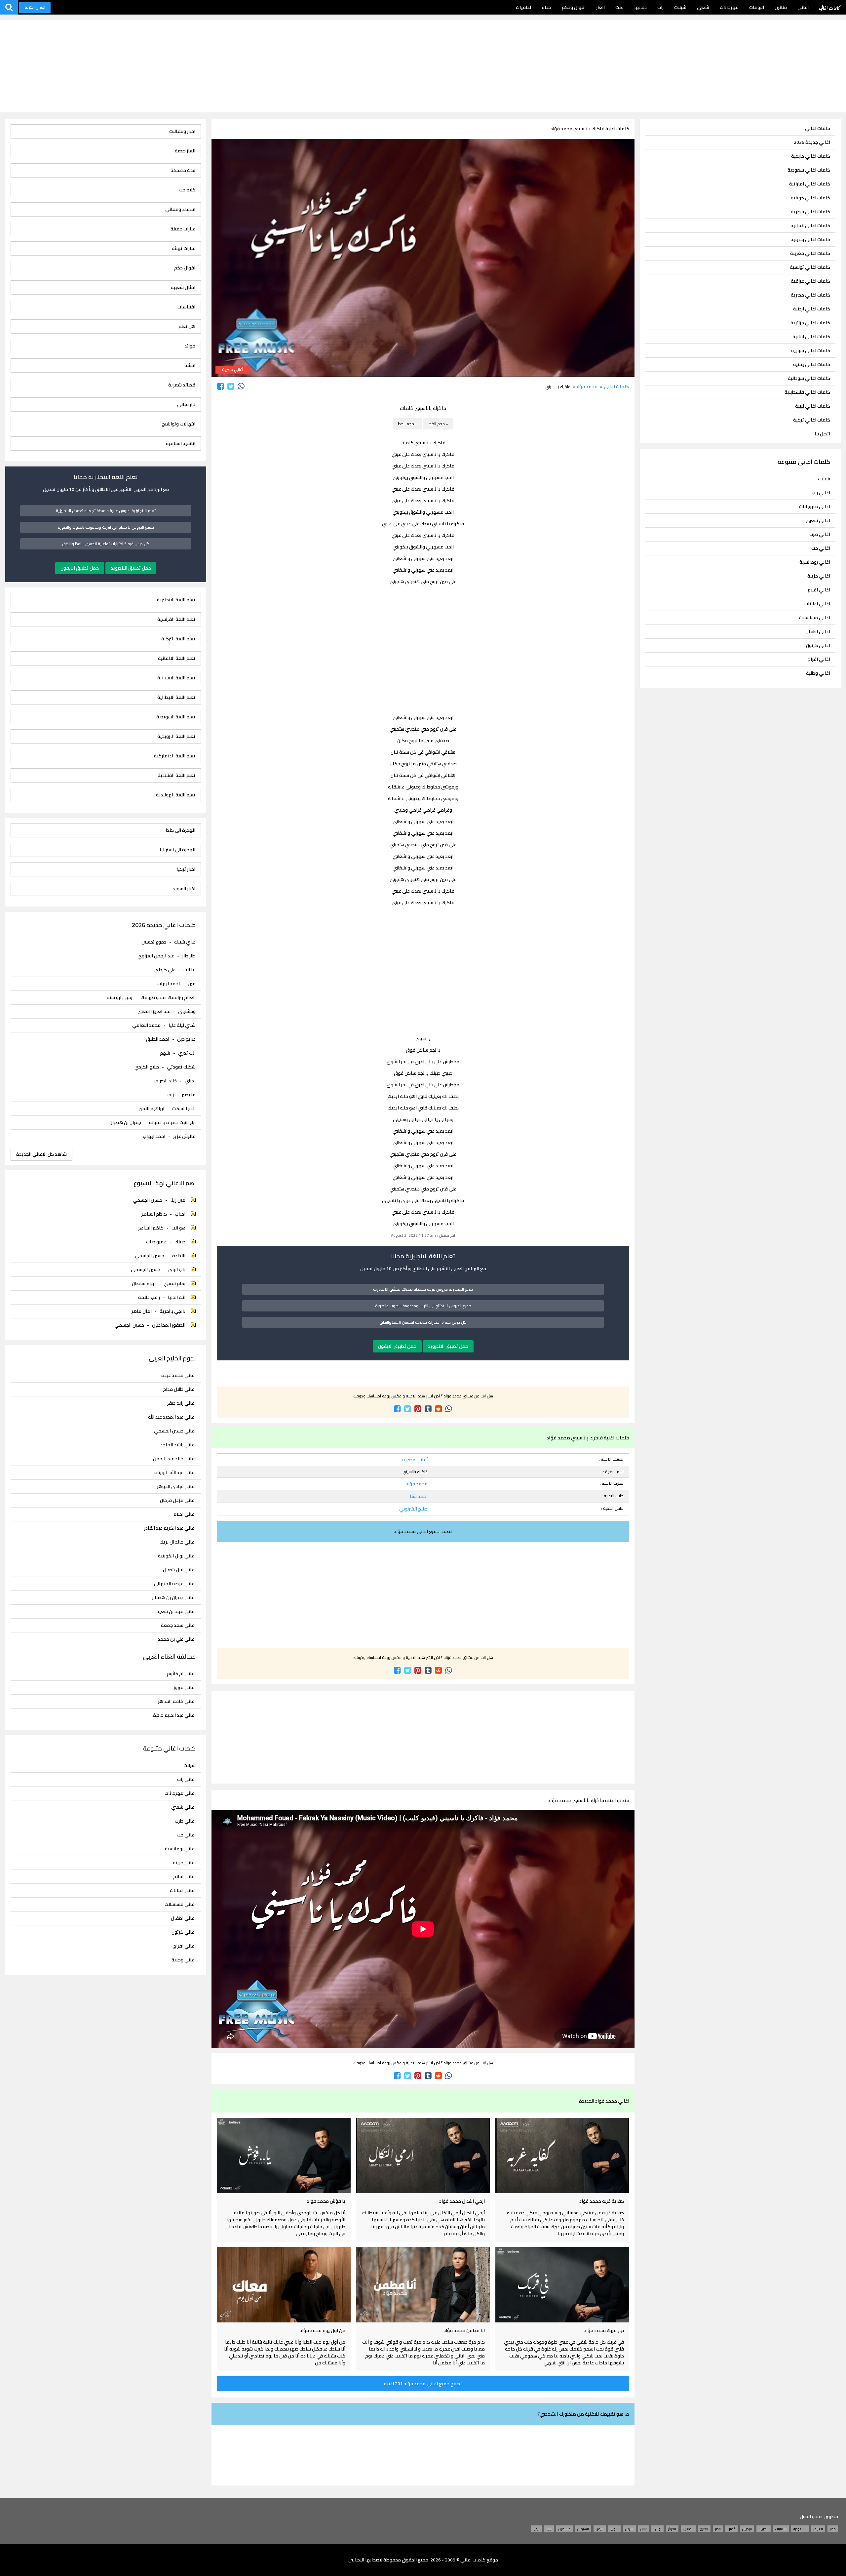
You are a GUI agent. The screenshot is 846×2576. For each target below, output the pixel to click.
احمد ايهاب (169, 984)
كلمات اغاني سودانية (809, 378)
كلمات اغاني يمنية (812, 364)
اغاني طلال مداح (179, 1389)
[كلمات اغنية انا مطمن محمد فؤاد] (423, 2285)
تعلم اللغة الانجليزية (176, 600)
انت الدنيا (177, 1297)
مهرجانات (729, 7)
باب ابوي (177, 1269)
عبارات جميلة (183, 229)
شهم (165, 1053)
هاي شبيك (185, 942)
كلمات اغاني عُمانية (810, 226)
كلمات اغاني (830, 7)
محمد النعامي (146, 1025)
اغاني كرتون (818, 645)
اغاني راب (821, 493)
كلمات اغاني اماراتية (810, 184)
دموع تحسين (154, 942)
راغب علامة (149, 1297)
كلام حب (187, 190)
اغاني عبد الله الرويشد (174, 1473)
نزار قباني (186, 404)
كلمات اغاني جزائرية (810, 323)
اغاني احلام (185, 1514)
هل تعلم (187, 326)
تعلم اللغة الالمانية (177, 658)
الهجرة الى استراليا (177, 850)
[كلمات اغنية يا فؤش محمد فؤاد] (284, 2155)
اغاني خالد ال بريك (178, 1542)
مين (192, 984)
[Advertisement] (423, 66)
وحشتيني (187, 1011)
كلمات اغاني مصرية (810, 295)
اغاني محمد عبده (178, 1375)
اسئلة (190, 365)
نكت (619, 7)
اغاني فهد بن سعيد (176, 1611)
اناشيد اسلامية (181, 443)
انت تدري (187, 1053)
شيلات (680, 7)
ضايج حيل (186, 1039)
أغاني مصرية (233, 369)
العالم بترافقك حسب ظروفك (168, 997)
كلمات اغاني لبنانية (811, 337)
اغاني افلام (819, 590)
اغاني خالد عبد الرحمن (174, 1459)
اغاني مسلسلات (815, 618)
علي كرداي (165, 970)
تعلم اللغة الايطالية (176, 697)
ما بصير (189, 1095)
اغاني (803, 7)
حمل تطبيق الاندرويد (448, 1346)
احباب (180, 1214)
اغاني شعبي (818, 520)
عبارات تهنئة (184, 248)
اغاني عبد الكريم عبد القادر (170, 1528)
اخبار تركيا (186, 869)
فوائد (190, 346)
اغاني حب (821, 548)
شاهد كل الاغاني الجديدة (41, 1154)
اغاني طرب (820, 534)
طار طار (189, 956)
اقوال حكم (185, 268)
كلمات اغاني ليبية (813, 406)
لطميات (523, 7)
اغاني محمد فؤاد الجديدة (604, 2101)
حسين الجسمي (148, 1200)
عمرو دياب (156, 1242)
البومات (757, 7)
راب (660, 7)
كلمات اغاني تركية (812, 420)
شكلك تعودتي (181, 1067)
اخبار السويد (184, 889)
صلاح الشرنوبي (413, 1509)
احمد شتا (419, 1496)
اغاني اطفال (818, 631)
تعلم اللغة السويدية (176, 717)
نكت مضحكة (183, 170)
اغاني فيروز (185, 1688)
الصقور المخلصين (169, 1325)
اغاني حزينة (819, 576)
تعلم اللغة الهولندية (176, 795)
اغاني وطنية (818, 673)
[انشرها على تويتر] (231, 386)
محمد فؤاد (587, 386)
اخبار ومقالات (182, 131)
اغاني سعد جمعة (178, 1625)
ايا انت (190, 970)
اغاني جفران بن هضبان (174, 1598)
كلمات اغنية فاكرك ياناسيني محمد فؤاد (590, 129)
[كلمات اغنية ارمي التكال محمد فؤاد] (423, 2155)
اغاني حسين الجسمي (175, 1431)
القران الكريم (35, 7)
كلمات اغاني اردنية (812, 309)
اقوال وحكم (574, 7)
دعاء (546, 7)
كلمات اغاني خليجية (811, 156)
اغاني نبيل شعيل (179, 1570)
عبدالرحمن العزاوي (156, 956)
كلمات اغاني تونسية (810, 267)
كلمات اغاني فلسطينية (807, 392)
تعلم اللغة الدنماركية (175, 756)
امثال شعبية (183, 287)
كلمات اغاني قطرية (810, 212)
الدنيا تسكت (184, 1108)
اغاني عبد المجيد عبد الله (172, 1417)
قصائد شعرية (182, 385)
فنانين (781, 7)
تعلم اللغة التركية (178, 639)
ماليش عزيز (184, 1136)
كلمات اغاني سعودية (809, 170)
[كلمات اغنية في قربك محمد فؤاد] (562, 2285)
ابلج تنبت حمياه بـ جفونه (172, 1122)
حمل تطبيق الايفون (397, 1346)
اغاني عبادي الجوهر (176, 1487)
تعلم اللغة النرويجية (176, 736)
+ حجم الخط (438, 424)
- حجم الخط (407, 424)
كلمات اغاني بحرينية (810, 240)
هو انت (178, 1228)
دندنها (640, 7)
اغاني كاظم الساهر (177, 1701)
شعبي (703, 7)
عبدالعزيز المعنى (154, 1011)
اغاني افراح (819, 659)
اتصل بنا (822, 434)
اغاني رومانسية (815, 562)
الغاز (600, 7)
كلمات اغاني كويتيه (810, 198)
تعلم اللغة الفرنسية (176, 619)
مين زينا (178, 1200)
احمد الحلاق (158, 1039)
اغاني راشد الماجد (178, 1445)
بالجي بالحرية (173, 1311)
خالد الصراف (165, 1081)
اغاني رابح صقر (181, 1403)
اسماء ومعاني (180, 209)
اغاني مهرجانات (815, 506)
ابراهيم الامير (152, 1108)
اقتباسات (186, 307)
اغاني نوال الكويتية (177, 1556)
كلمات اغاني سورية (811, 351)
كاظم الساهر (154, 1214)
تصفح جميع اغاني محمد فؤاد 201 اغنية (423, 2384)
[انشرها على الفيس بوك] (221, 386)
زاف (170, 1095)
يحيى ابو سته (120, 997)
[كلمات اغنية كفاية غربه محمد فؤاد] (562, 2155)
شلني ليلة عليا (182, 1025)
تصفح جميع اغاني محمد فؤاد (423, 1531)
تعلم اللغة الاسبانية (176, 678)
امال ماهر (142, 1311)
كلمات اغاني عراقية (810, 281)
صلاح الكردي (147, 1067)
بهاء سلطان (144, 1283)
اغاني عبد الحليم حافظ (174, 1715)
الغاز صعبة (185, 151)
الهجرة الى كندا (180, 830)
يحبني (190, 1081)
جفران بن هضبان (125, 1122)
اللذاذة (179, 1256)
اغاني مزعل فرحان (178, 1500)
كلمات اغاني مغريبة (810, 253)
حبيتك (180, 1242)
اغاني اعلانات (817, 604)
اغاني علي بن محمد (177, 1639)
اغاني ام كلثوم (181, 1674)
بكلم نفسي (174, 1283)
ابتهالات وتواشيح (179, 424)
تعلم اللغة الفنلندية (176, 775)
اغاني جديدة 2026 (812, 142)
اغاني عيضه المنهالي (175, 1584)
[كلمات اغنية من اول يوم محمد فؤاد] (284, 2285)
